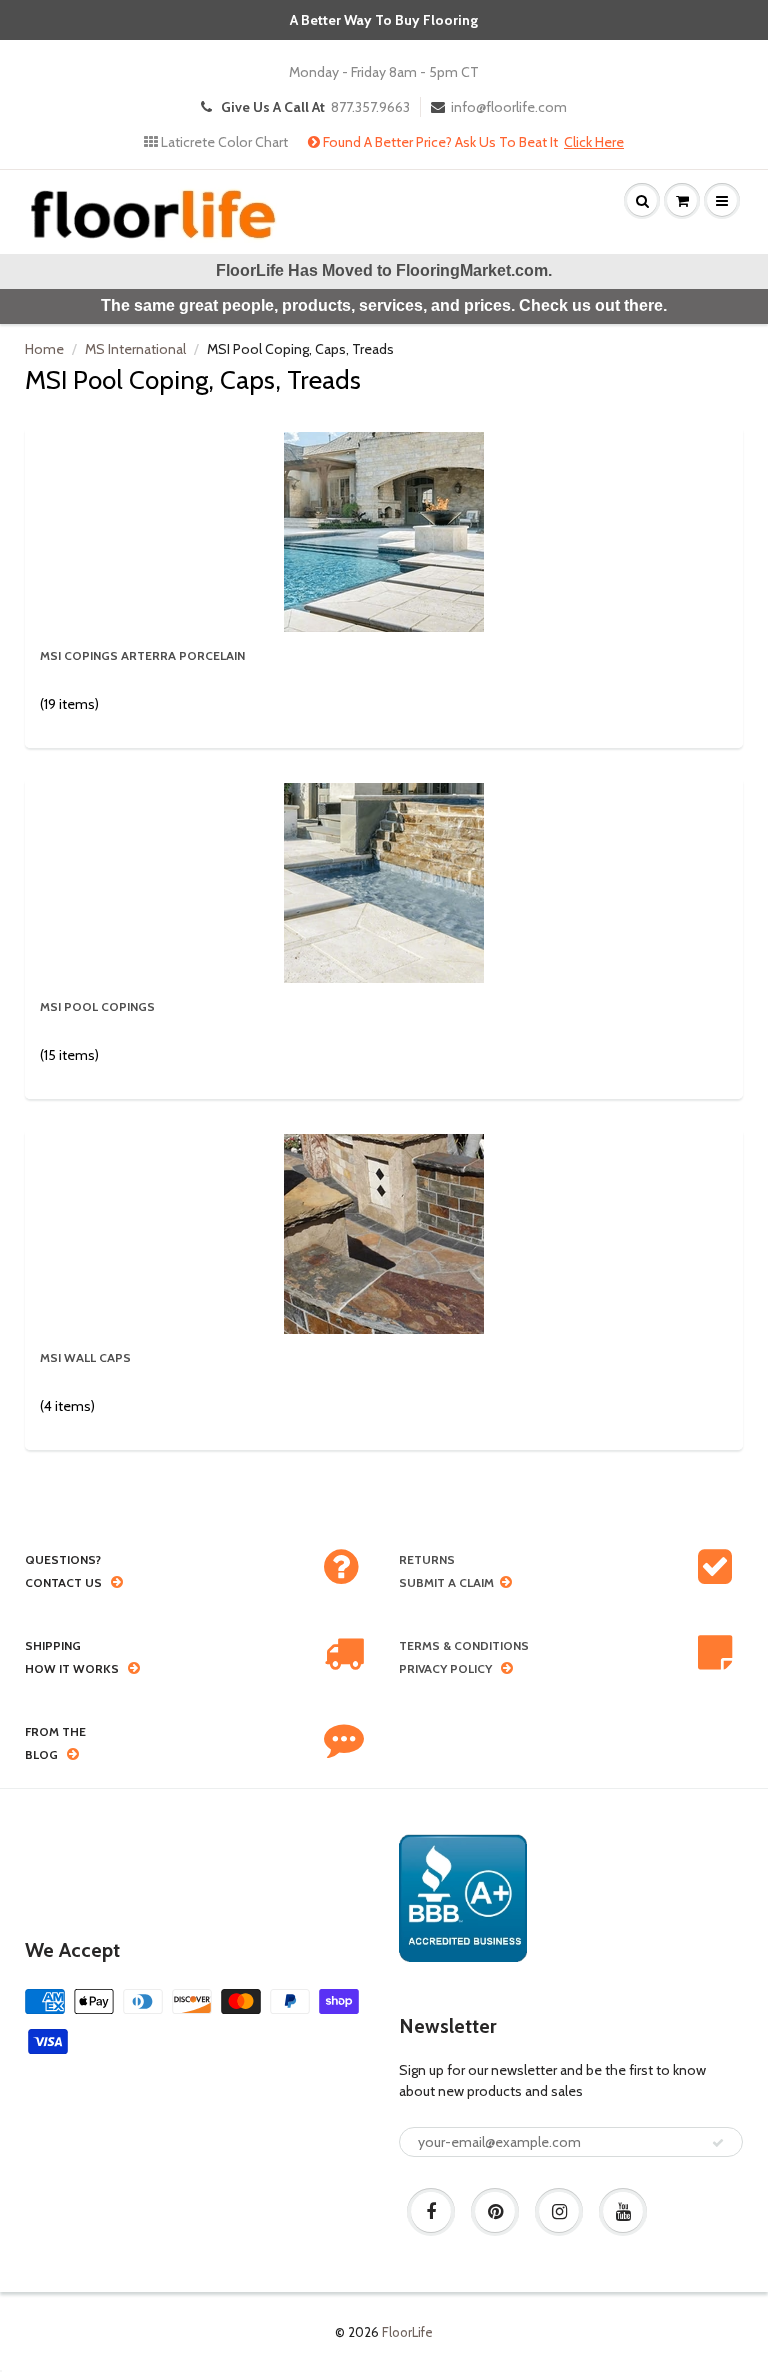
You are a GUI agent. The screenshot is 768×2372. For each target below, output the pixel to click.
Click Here (594, 142)
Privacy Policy (445, 1668)
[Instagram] (559, 2212)
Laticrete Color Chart (223, 142)
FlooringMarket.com (472, 270)
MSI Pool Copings (97, 1006)
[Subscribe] (718, 2143)
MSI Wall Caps (85, 1357)
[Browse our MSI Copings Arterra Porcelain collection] (384, 530)
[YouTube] (623, 2212)
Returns (427, 1559)
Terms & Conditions (464, 1645)
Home (44, 349)
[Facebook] (431, 2212)
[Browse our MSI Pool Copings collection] (384, 881)
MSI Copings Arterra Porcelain (142, 655)
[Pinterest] (495, 2212)
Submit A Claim (446, 1582)
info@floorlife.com (509, 107)
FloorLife (407, 2332)
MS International (135, 349)
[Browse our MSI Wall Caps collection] (384, 1232)
